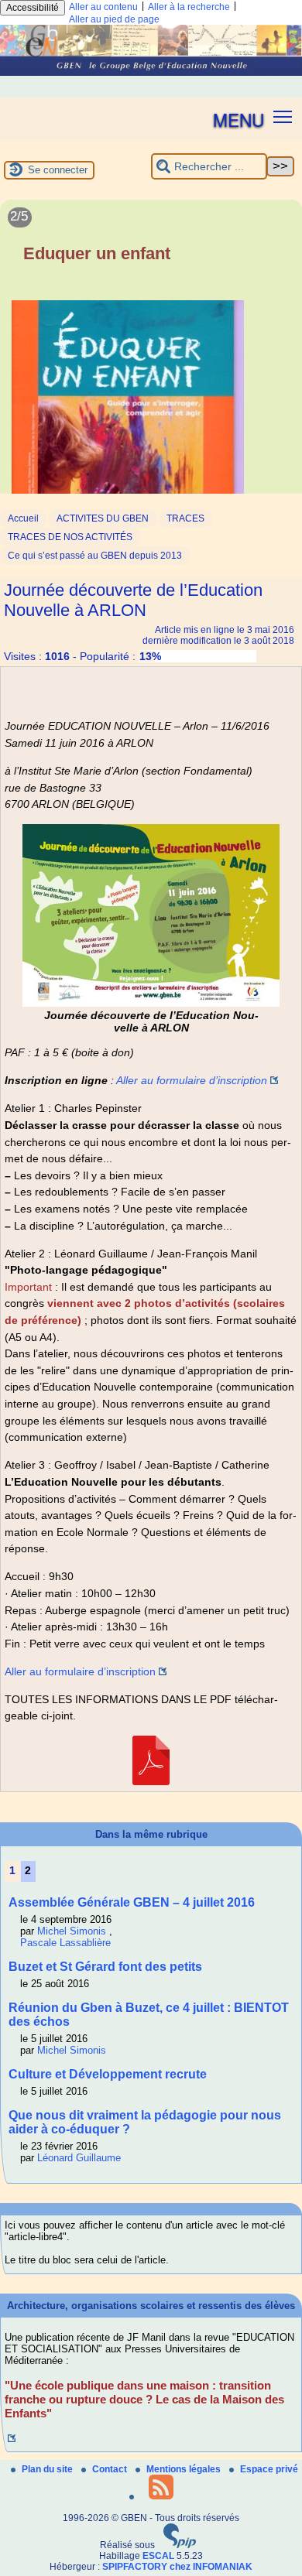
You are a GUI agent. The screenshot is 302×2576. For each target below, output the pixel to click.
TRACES (185, 518)
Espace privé (269, 2469)
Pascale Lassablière (65, 1943)
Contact (111, 2469)
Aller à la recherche (189, 7)
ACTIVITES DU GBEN (103, 518)
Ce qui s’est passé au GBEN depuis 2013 (95, 556)
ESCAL (158, 2556)
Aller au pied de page (114, 19)
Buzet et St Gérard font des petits (105, 1967)
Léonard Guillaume (79, 2158)
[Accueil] (151, 73)
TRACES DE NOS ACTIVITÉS (70, 537)
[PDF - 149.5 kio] (151, 1781)
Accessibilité (33, 8)
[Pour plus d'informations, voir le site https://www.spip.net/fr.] (180, 2545)
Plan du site (48, 2469)
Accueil (23, 518)
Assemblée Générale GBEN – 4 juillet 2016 (132, 1902)
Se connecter (58, 170)
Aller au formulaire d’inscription (192, 1080)
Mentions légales (185, 2469)
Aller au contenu (103, 7)
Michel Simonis (72, 1931)
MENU (239, 119)
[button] (283, 116)
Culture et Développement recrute (108, 2074)
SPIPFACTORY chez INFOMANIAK (177, 2567)
